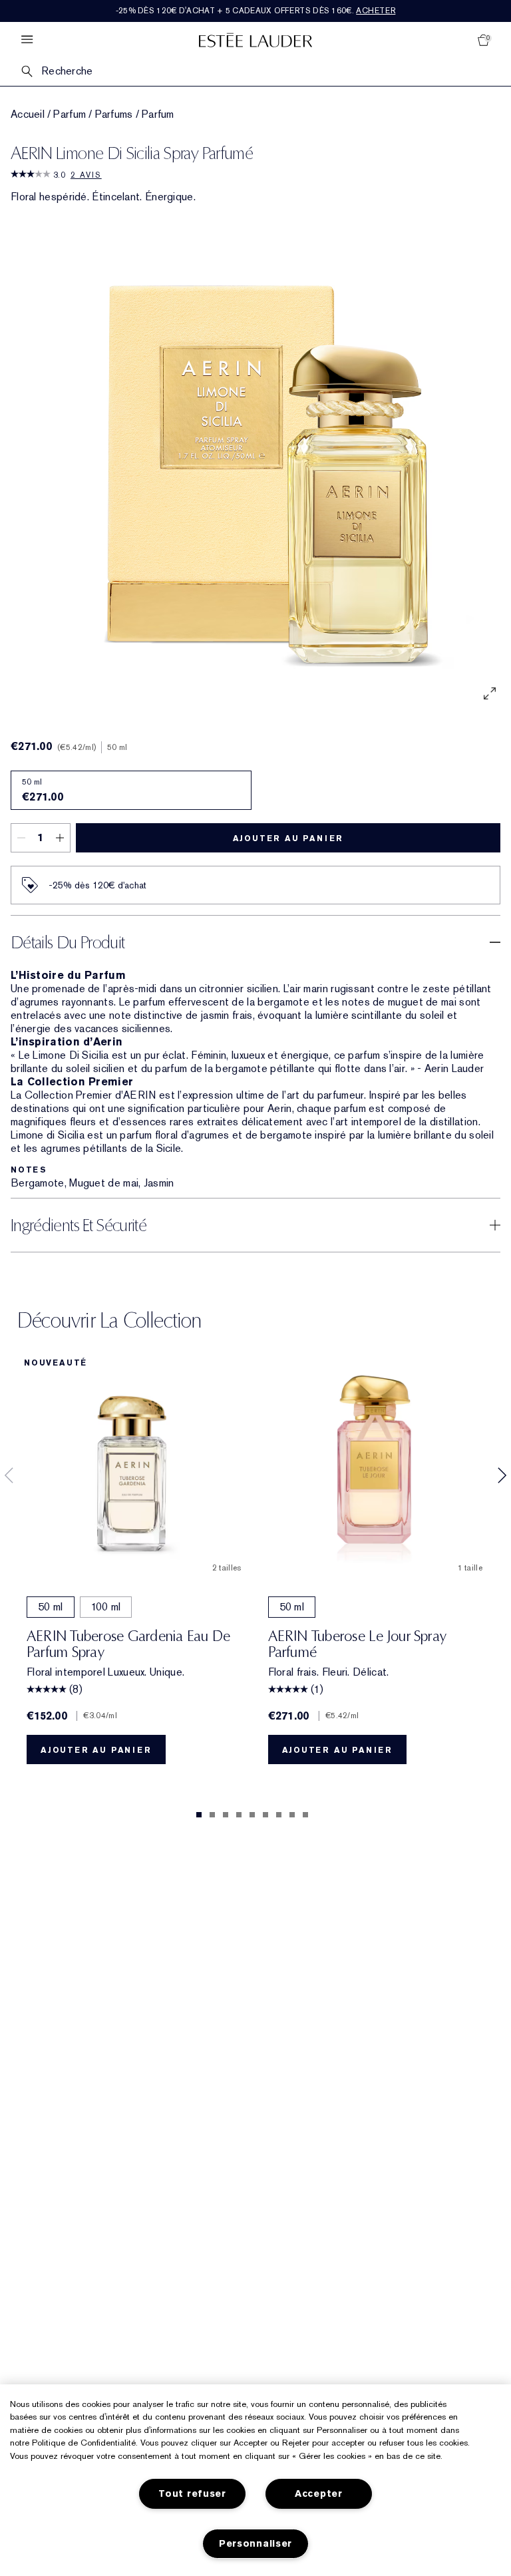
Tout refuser (192, 2494)
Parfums (114, 114)
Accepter (319, 2494)
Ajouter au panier (288, 838)
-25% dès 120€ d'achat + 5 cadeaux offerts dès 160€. (256, 11)
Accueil (28, 114)
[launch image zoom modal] (490, 693)
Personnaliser (255, 2544)
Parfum (70, 114)
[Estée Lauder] (255, 40)
